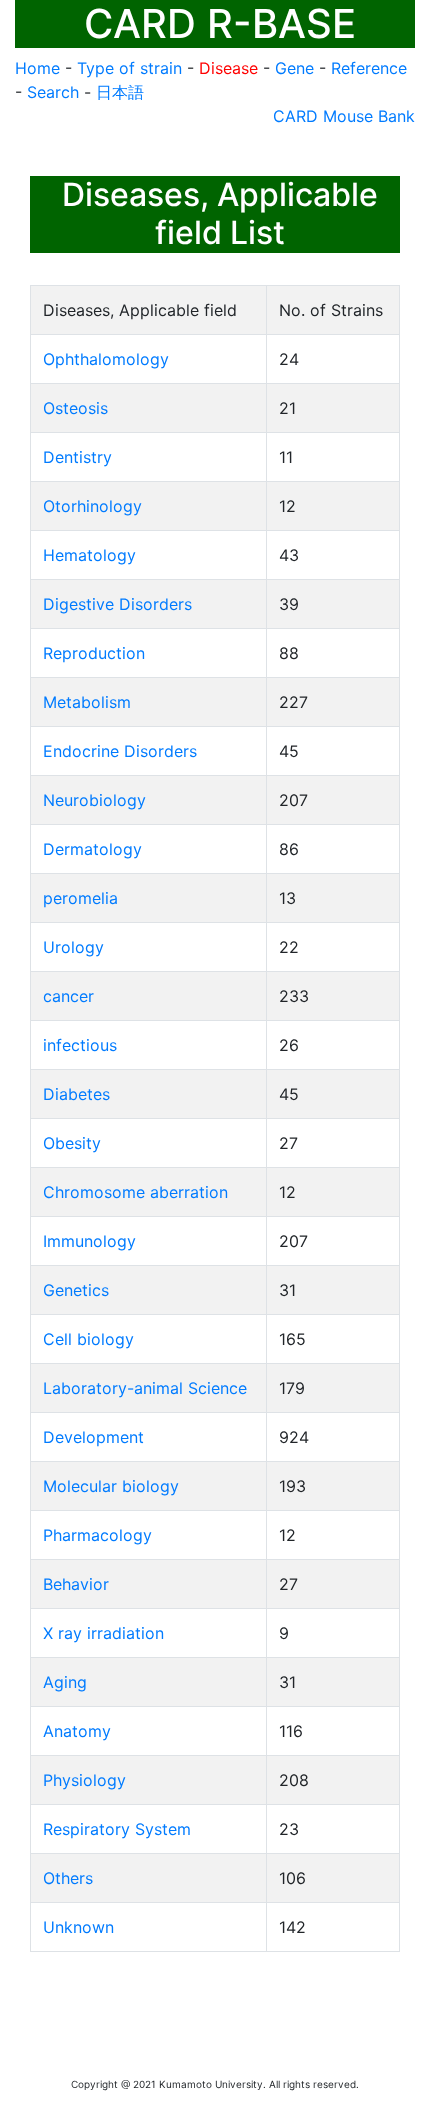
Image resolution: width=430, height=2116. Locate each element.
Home (37, 68)
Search (53, 92)
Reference (369, 68)
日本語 (120, 92)
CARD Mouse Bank (344, 116)
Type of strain (129, 68)
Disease (228, 68)
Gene (294, 68)
